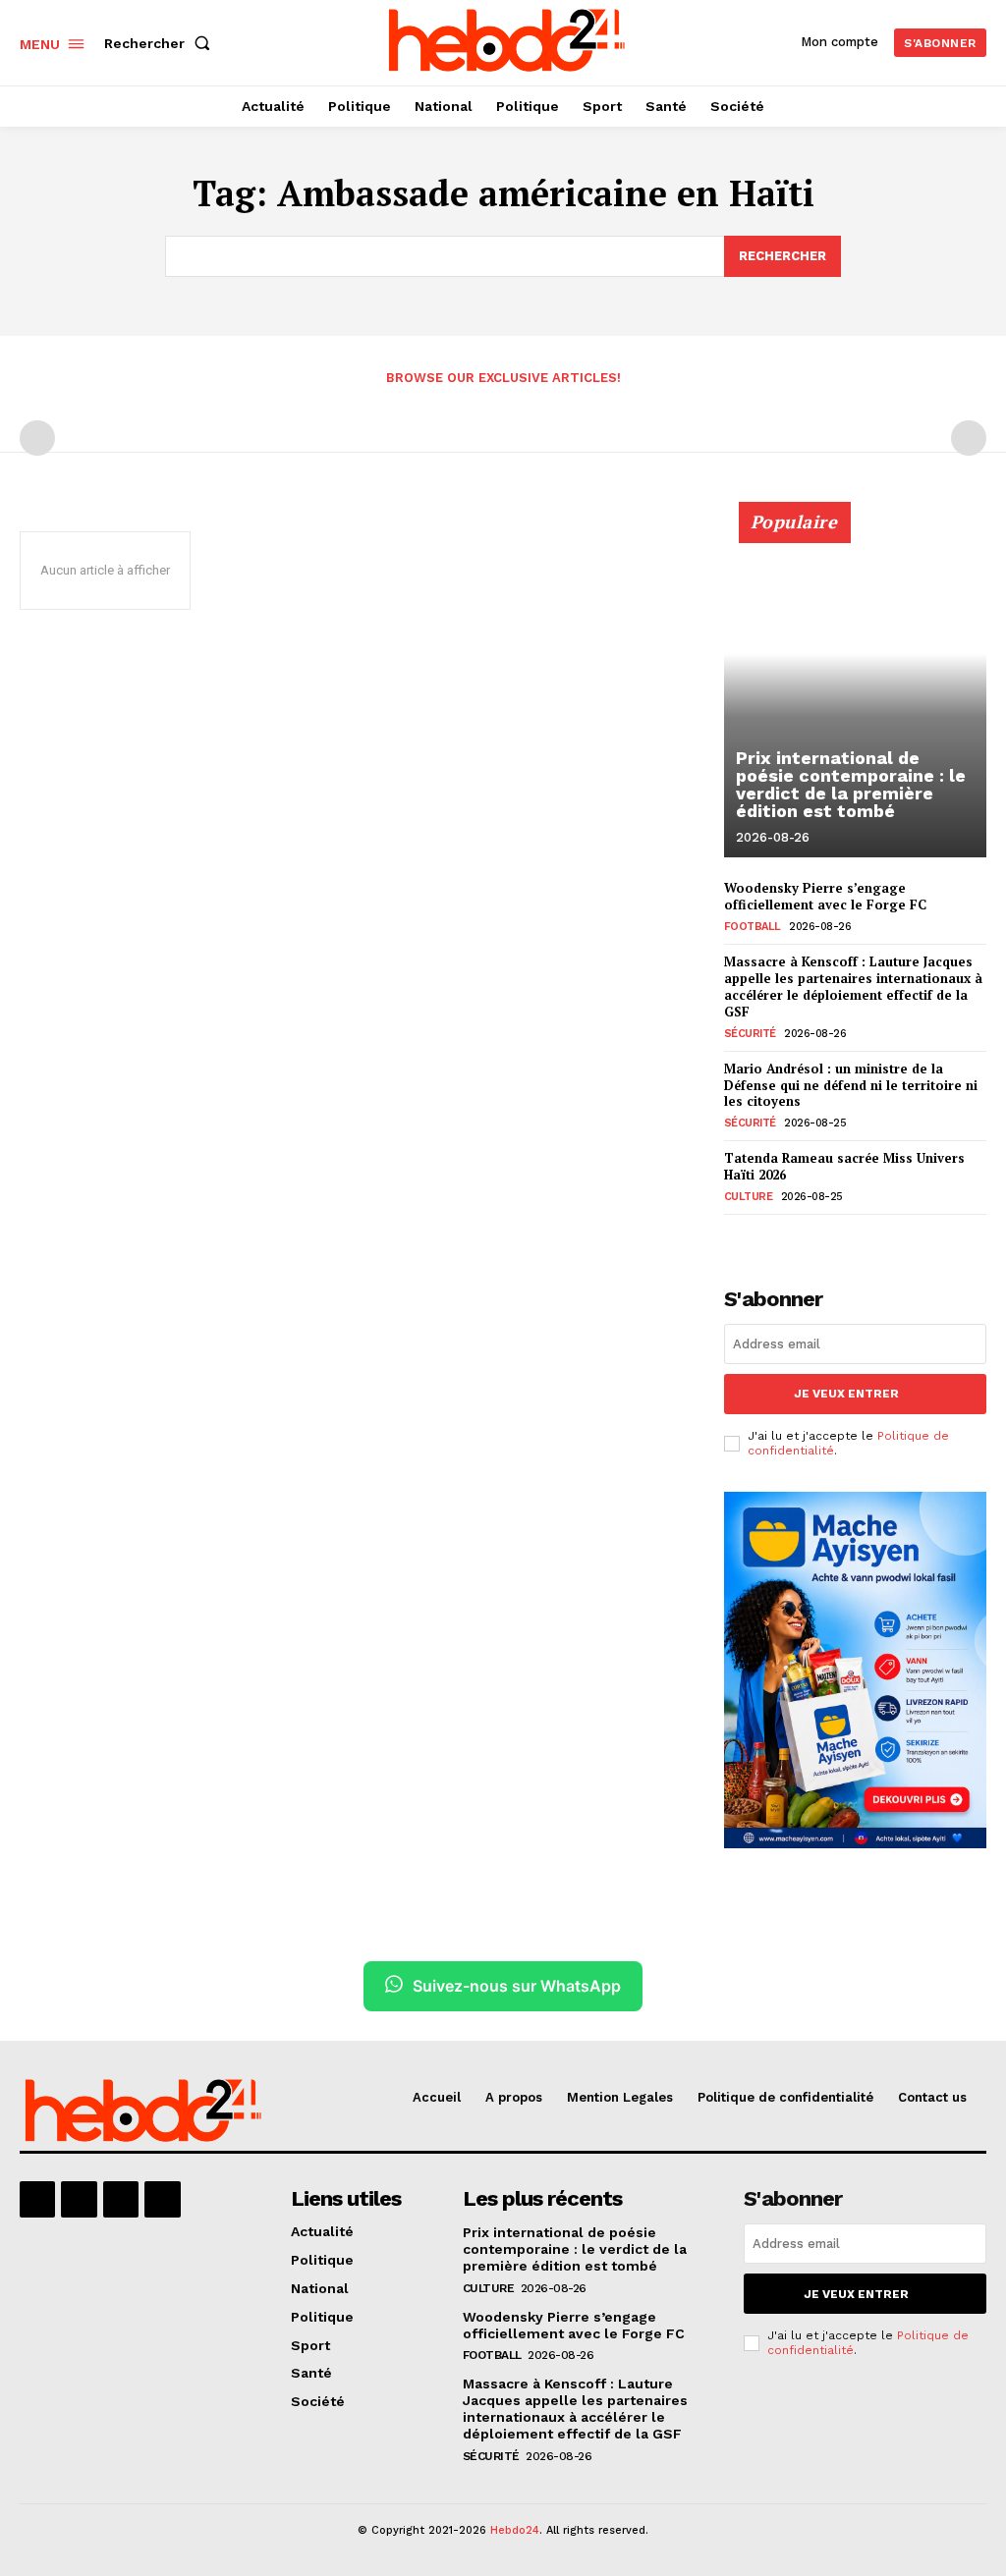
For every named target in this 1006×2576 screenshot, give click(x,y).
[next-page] (768, 1237)
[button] (161, 43)
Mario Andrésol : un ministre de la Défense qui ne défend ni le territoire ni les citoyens (851, 1085)
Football (753, 927)
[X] (121, 2199)
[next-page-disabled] (969, 438)
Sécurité (750, 1034)
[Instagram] (79, 2199)
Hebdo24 (515, 2530)
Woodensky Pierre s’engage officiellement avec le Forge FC (825, 896)
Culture (749, 1197)
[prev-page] (37, 438)
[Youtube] (162, 2199)
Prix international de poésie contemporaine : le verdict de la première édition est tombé (851, 784)
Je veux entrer (846, 1394)
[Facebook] (37, 2199)
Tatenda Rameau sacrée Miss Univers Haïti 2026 (844, 1166)
